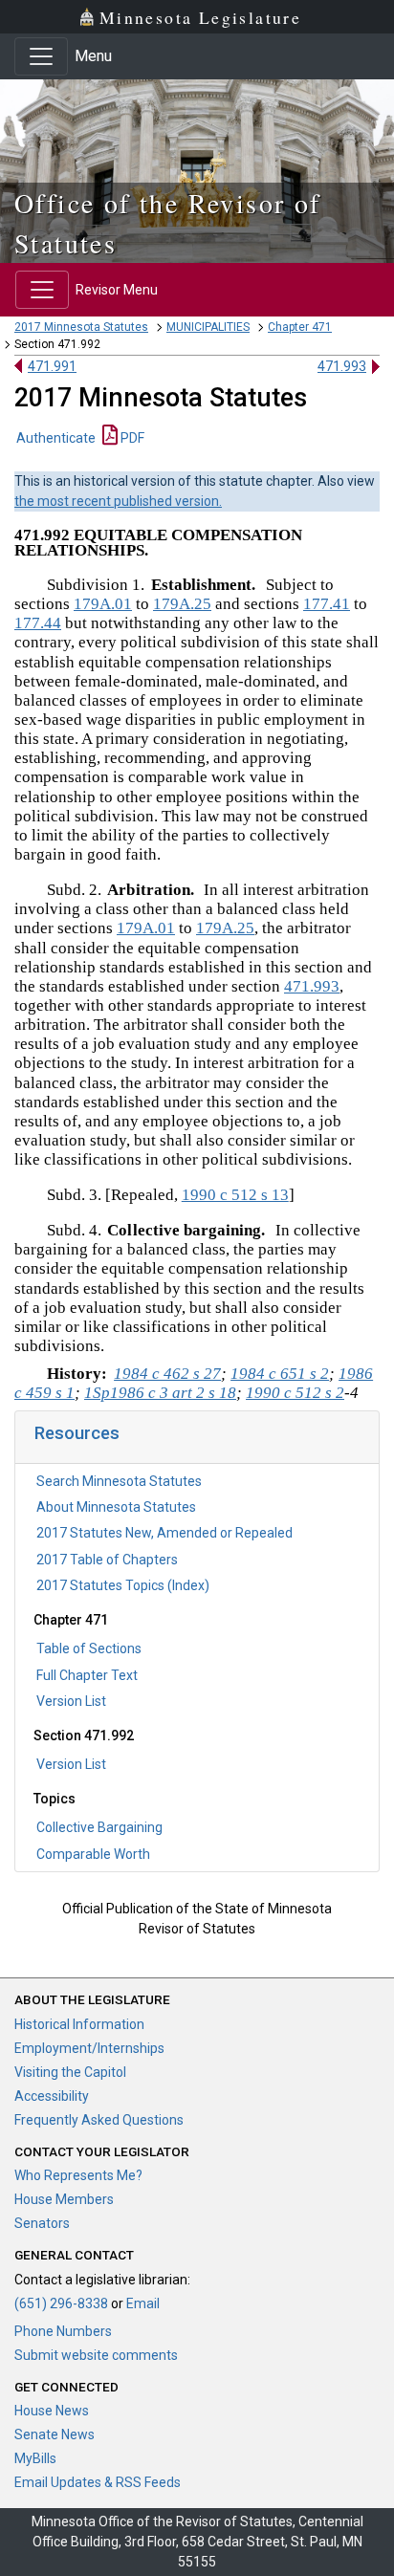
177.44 (38, 623)
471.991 (52, 366)
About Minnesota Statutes (116, 1507)
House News (52, 2411)
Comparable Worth (93, 1854)
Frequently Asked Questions (99, 2120)
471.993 (342, 366)
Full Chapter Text (87, 1675)
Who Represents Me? (78, 2175)
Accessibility (52, 2096)
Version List (71, 1701)
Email (143, 2303)
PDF (131, 438)
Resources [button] (77, 1433)
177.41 (327, 604)
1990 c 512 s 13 (235, 1195)
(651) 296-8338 (61, 2303)
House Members (64, 2199)
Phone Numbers (63, 2331)
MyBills (35, 2458)
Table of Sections (89, 1648)
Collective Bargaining (99, 1827)
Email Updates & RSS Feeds (98, 2482)
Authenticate (56, 438)
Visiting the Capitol (70, 2072)
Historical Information (79, 2024)
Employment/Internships (89, 2048)
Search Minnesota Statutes (119, 1481)
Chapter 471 (300, 327)
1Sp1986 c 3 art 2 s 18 (160, 1393)
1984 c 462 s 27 (167, 1374)
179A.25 (182, 604)
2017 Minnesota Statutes (81, 327)
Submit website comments (96, 2355)
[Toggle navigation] (41, 56)
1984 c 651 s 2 (280, 1374)
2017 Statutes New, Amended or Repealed (164, 1533)
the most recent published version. (118, 501)
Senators (42, 2223)
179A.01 (103, 604)
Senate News (55, 2434)
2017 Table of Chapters (107, 1560)
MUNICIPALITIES (208, 327)
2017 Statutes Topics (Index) (123, 1585)
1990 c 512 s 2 (295, 1393)
